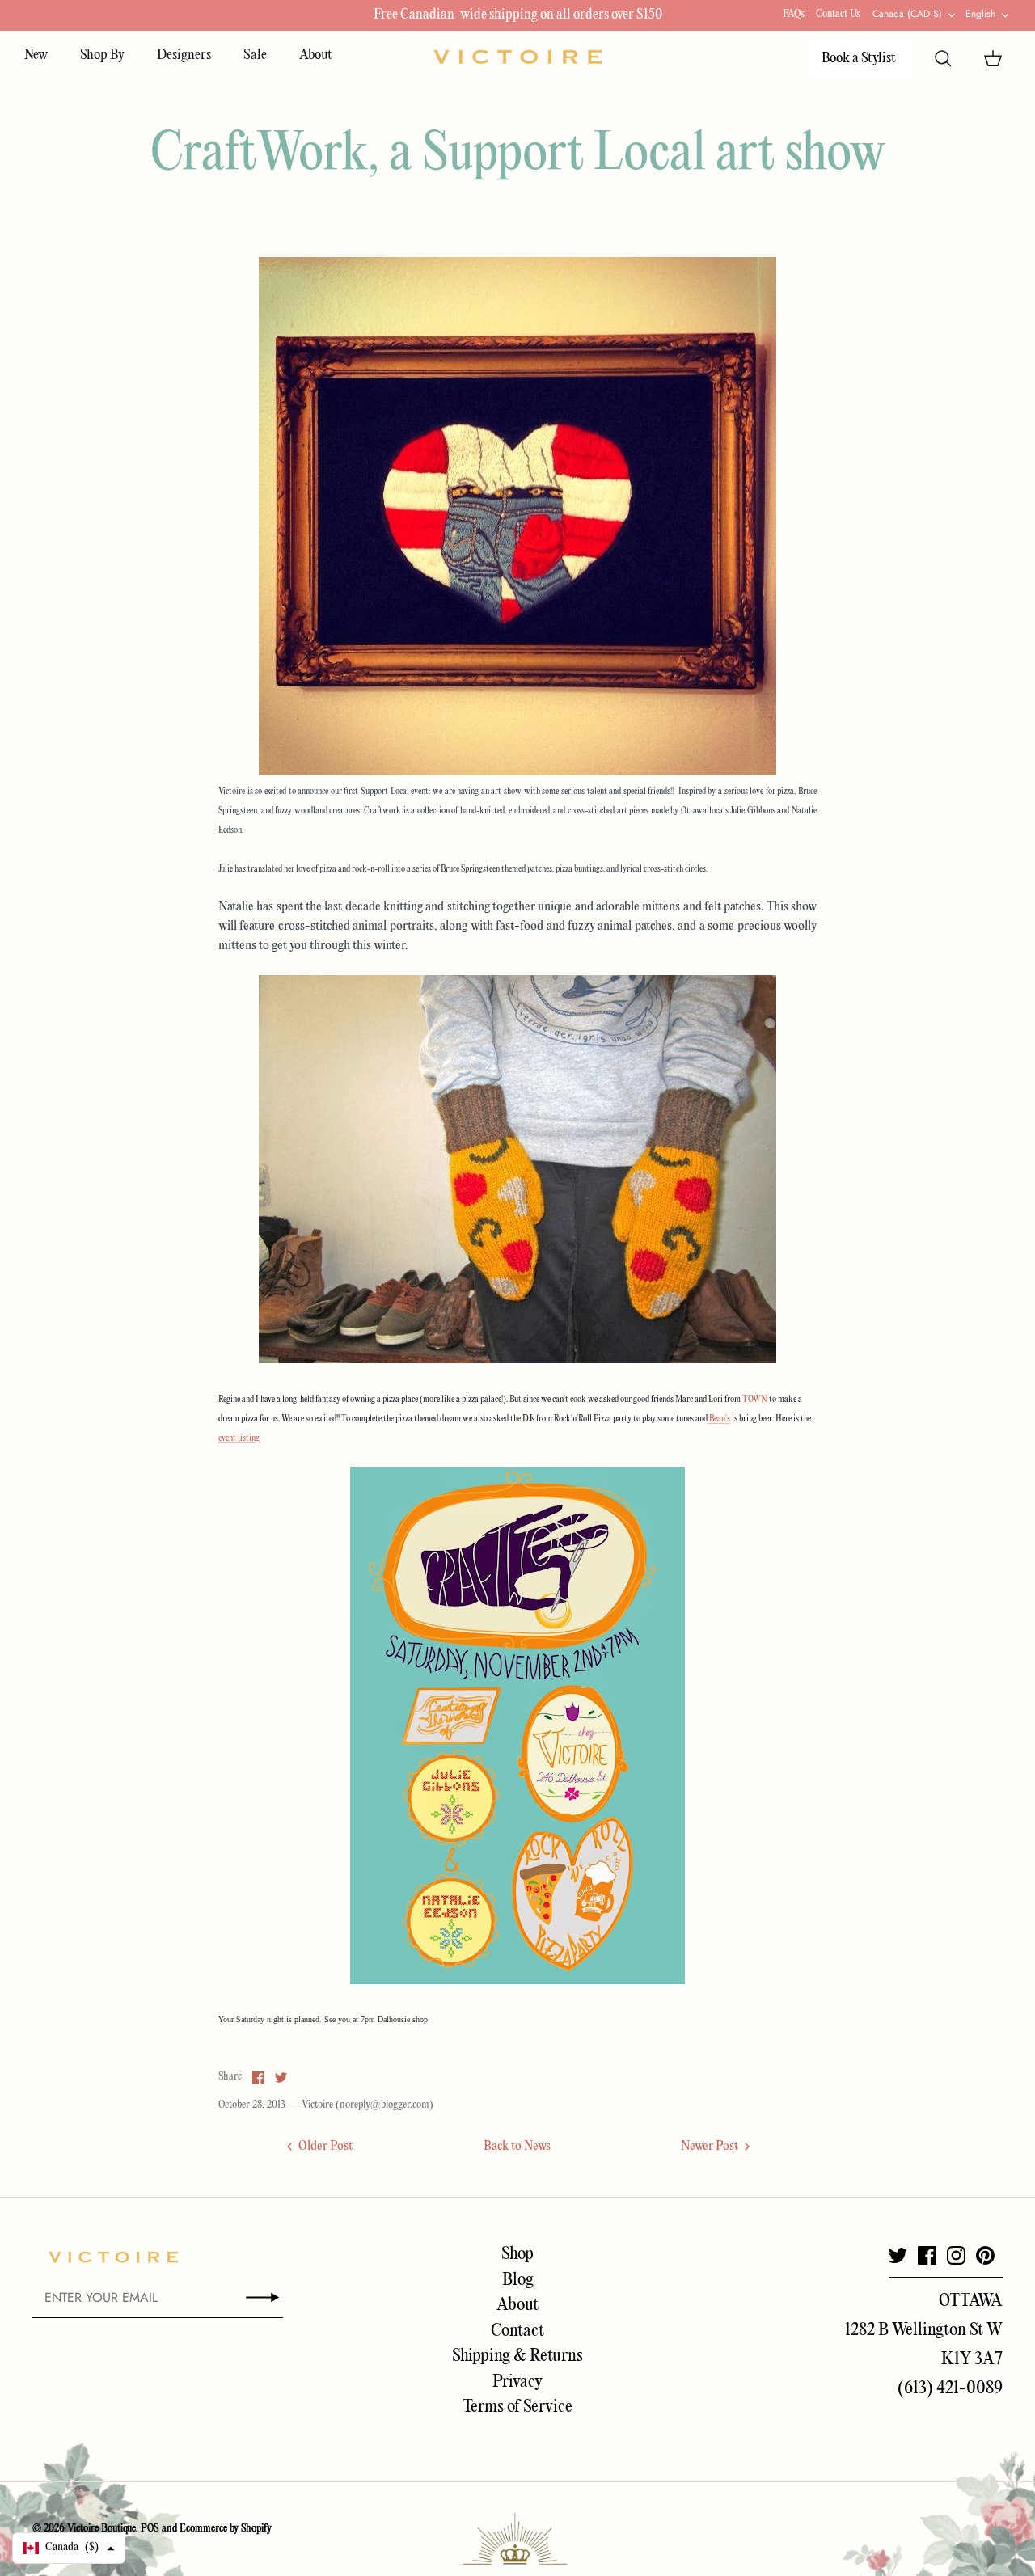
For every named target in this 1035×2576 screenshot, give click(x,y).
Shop (517, 2254)
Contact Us (838, 14)
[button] (69, 2548)
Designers (184, 55)
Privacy (517, 2382)
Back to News (517, 2147)
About (316, 55)
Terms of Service (517, 2407)
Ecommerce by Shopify (226, 2529)
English (980, 14)
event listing (239, 1438)
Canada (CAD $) (907, 14)
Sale (255, 55)
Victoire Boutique (101, 2529)
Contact (517, 2331)
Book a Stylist (859, 59)
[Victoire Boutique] (517, 57)
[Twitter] (898, 2255)
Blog (518, 2280)
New (36, 55)
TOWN (755, 1400)
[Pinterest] (985, 2255)
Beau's (719, 1419)
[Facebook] (927, 2255)
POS (150, 2529)
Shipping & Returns (517, 2356)
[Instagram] (956, 2255)
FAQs (794, 14)
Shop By (102, 55)
